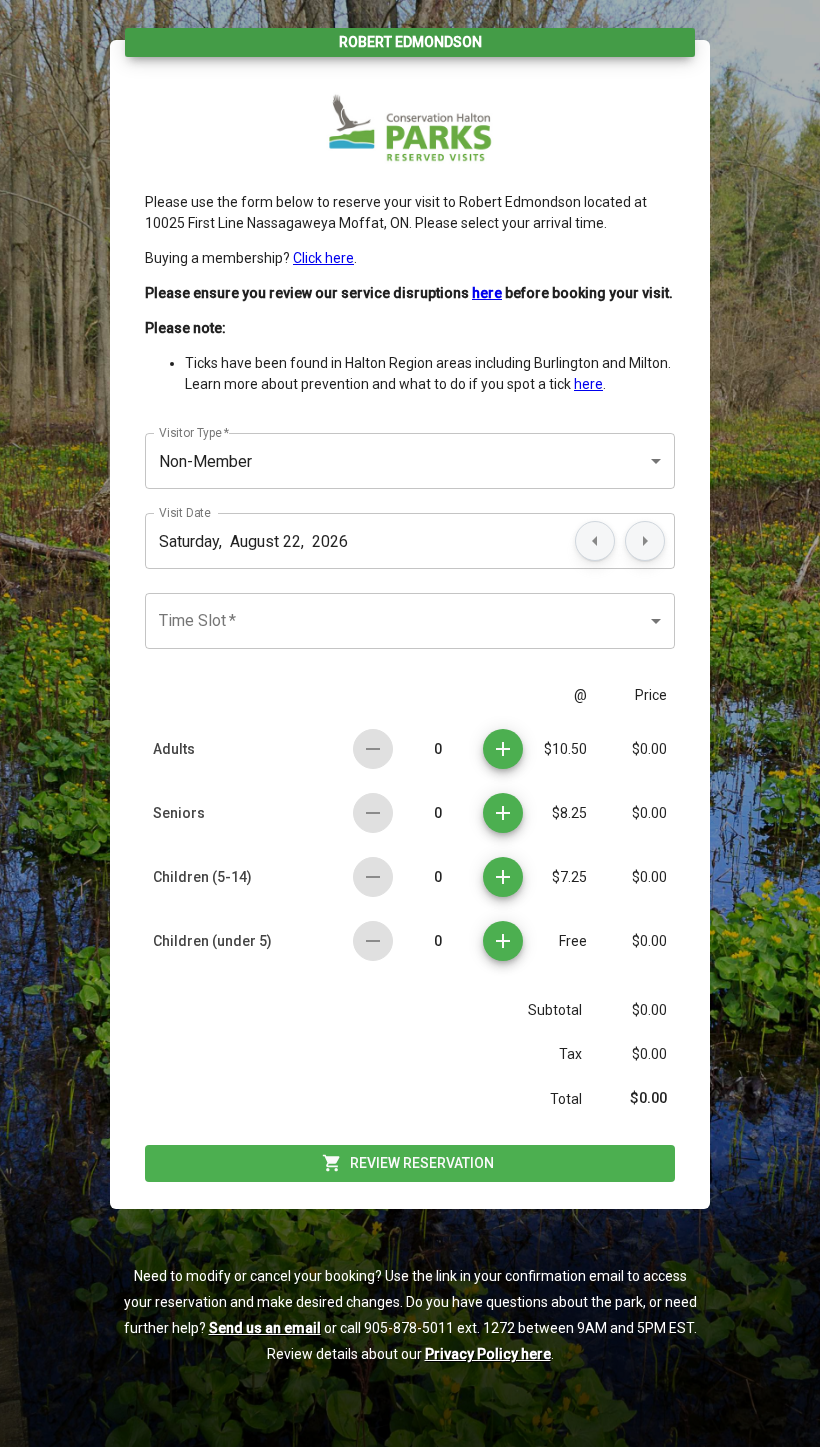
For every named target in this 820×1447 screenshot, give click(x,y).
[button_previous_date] (595, 541)
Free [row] (573, 941)
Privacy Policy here (488, 1354)
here (588, 384)
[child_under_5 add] (503, 941)
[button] (410, 461)
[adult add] (503, 749)
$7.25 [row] (569, 877)
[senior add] (503, 813)
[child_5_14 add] (503, 877)
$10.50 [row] (565, 749)
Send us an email (265, 1328)
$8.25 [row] (569, 813)
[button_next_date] (645, 541)
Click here (323, 258)
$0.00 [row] (649, 749)
